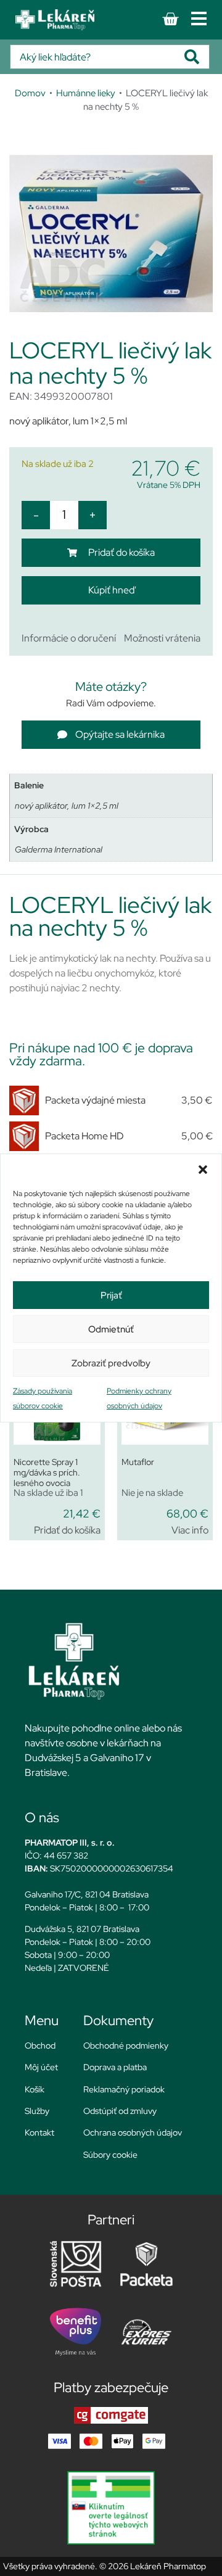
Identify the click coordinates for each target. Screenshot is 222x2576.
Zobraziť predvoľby (111, 1363)
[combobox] (97, 57)
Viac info (190, 1530)
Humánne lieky (86, 93)
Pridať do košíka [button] (67, 1530)
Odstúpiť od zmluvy (120, 2111)
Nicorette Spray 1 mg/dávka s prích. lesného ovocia (47, 1472)
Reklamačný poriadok (124, 2089)
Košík (35, 2089)
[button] (203, 1170)
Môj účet (41, 2067)
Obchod (40, 2046)
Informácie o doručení (69, 638)
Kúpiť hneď (111, 590)
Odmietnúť (111, 1329)
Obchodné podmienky (126, 2046)
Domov (30, 93)
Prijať (111, 1295)
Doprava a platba (115, 2067)
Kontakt (39, 2132)
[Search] (197, 57)
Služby (37, 2111)
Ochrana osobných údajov (133, 2132)
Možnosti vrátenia (162, 638)
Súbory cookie (110, 2155)
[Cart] (170, 19)
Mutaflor (138, 1462)
